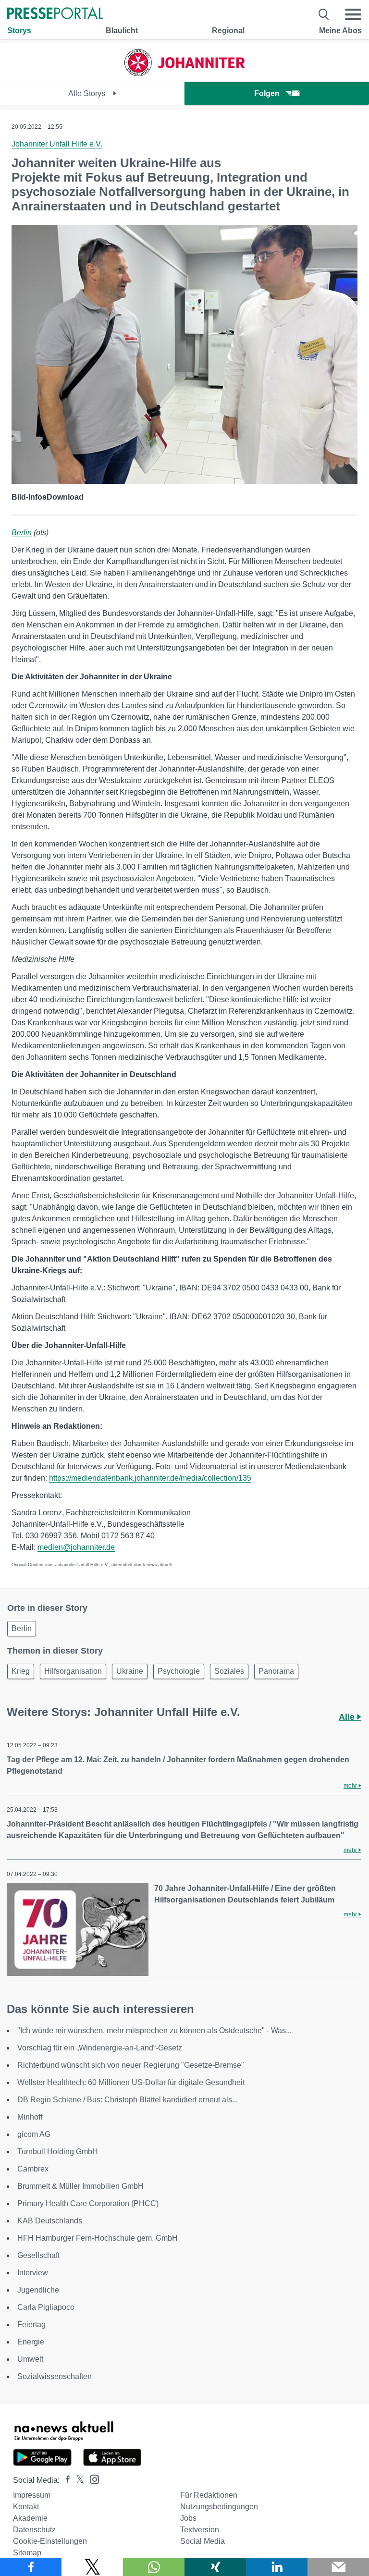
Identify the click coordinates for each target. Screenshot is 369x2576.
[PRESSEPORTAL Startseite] (55, 14)
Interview (33, 2273)
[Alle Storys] (184, 73)
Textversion (200, 2530)
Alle (348, 1717)
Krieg (21, 1671)
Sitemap (27, 2553)
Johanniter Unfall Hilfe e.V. (57, 144)
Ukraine (130, 1671)
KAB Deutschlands (50, 2221)
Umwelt (30, 2359)
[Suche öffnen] (324, 14)
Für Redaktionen (209, 2495)
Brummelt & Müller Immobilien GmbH (80, 2186)
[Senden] (338, 2567)
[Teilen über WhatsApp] (154, 2567)
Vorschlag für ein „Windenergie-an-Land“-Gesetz (100, 2048)
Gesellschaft (38, 2255)
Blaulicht (122, 31)
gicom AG (34, 2134)
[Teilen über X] (92, 2567)
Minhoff (30, 2117)
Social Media (203, 2541)
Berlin (22, 533)
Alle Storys (88, 93)
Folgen (267, 93)
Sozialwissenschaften (55, 2376)
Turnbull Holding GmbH (58, 2152)
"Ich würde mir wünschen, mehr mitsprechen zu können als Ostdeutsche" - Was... (154, 2030)
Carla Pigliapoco (46, 2307)
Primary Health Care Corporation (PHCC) (88, 2203)
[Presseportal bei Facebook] (65, 2480)
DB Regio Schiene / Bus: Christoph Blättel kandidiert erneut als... (128, 2100)
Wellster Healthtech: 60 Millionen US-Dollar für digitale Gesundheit (131, 2082)
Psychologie (179, 1671)
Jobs (188, 2518)
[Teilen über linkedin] (277, 2567)
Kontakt (26, 2507)
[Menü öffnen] (353, 14)
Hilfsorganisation (73, 1671)
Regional (228, 31)
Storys (19, 31)
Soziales (229, 1671)
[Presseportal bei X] (77, 2480)
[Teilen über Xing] (215, 2567)
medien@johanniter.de (76, 1547)
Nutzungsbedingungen (219, 2507)
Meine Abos (340, 31)
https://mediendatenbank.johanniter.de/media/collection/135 (150, 1478)
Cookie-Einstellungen (50, 2541)
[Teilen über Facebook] (31, 2567)
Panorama (276, 1671)
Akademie (30, 2518)
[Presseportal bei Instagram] (92, 2479)
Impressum (32, 2495)
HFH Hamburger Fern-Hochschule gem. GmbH (98, 2238)
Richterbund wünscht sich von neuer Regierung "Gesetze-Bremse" (131, 2065)
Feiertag (31, 2325)
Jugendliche (38, 2290)
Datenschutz (34, 2530)
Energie (31, 2342)
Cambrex (33, 2169)
